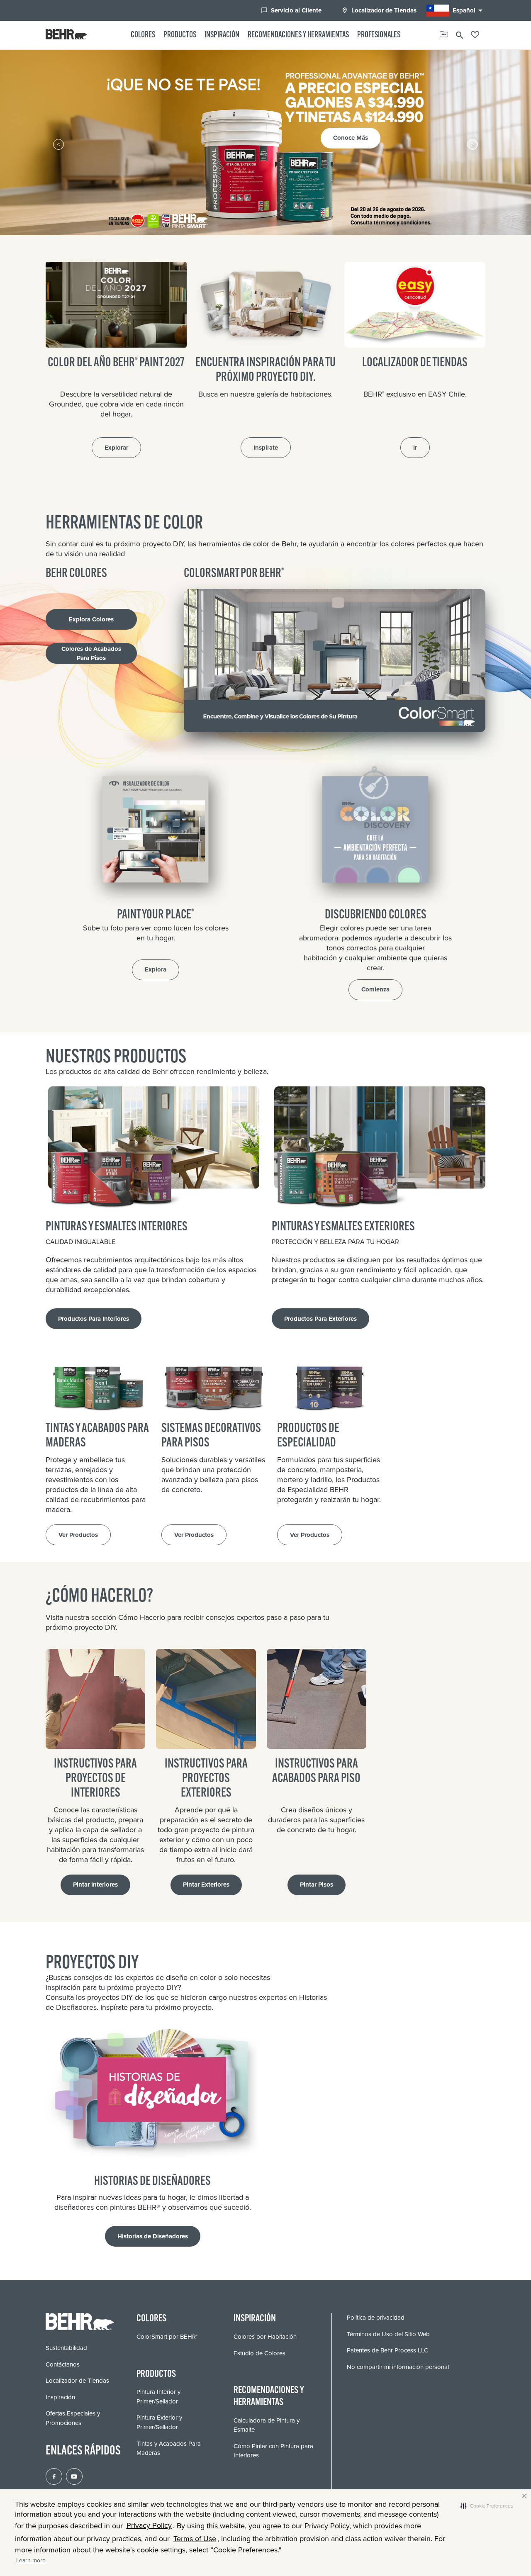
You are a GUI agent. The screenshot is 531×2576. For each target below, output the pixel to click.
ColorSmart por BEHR (167, 2337)
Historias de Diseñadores (153, 2236)
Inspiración (222, 35)
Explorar (116, 448)
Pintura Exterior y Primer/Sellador (159, 2422)
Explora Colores (91, 619)
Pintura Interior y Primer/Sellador (158, 2397)
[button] (487, 2506)
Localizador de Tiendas (379, 10)
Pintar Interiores (95, 1885)
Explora (156, 969)
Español (469, 10)
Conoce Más (273, 132)
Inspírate (266, 448)
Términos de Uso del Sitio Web (388, 2334)
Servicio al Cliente (291, 10)
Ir (415, 448)
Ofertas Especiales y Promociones (73, 2418)
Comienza (375, 989)
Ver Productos (78, 1535)
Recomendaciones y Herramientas (298, 35)
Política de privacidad (376, 2318)
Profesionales (379, 35)
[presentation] (58, 144)
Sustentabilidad (66, 2348)
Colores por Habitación (265, 2337)
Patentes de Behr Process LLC (387, 2350)
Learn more (31, 2560)
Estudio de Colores (259, 2353)
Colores (143, 35)
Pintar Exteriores (206, 1885)
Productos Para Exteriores (320, 1319)
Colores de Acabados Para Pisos (91, 654)
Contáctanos (63, 2364)
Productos (180, 35)
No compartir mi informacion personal (398, 2367)
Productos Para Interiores (94, 1319)
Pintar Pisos (317, 1885)
